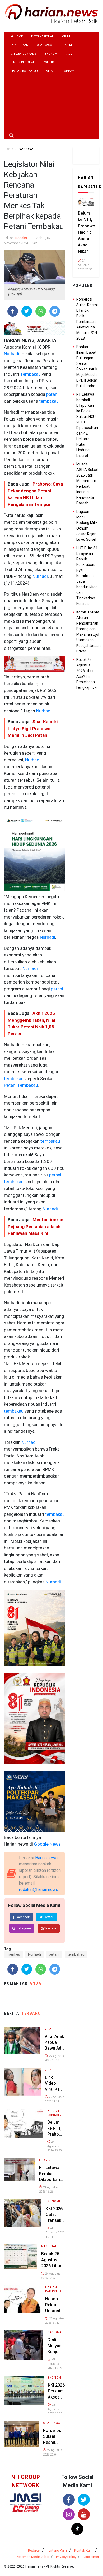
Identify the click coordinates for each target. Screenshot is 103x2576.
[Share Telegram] (55, 311)
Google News (47, 1844)
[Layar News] (26, 2499)
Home (18, 36)
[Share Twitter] (27, 311)
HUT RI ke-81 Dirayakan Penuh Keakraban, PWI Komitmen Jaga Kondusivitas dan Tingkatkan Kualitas (87, 576)
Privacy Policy (66, 2557)
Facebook (22, 1917)
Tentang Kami (57, 2550)
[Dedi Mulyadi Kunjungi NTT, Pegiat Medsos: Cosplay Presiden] (24, 2345)
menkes (13, 1954)
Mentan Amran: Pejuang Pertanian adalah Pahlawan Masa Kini (36, 1226)
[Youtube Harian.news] (84, 2514)
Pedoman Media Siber (33, 2557)
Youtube (50, 1928)
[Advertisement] (51, 104)
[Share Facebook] (13, 311)
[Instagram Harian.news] (69, 2514)
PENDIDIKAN (20, 45)
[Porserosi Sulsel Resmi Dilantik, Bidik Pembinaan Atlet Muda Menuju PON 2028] (21, 2434)
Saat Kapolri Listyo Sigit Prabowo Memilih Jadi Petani (33, 728)
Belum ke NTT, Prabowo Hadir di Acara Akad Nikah (87, 232)
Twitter (48, 1917)
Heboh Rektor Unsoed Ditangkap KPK (55, 2311)
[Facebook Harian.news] (69, 2500)
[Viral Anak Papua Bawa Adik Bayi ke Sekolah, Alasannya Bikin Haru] (22, 2040)
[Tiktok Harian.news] (77, 2529)
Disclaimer (91, 2557)
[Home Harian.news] (51, 13)
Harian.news (46, 1858)
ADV (69, 54)
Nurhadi (12, 354)
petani (52, 394)
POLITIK (48, 62)
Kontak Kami (84, 2550)
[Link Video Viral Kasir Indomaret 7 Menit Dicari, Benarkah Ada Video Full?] (22, 2081)
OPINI (66, 36)
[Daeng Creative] (26, 2509)
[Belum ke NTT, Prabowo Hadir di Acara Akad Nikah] (24, 2123)
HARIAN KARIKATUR (24, 71)
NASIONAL (49, 2246)
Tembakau (30, 374)
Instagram (23, 1928)
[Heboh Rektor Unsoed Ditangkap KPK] (22, 2299)
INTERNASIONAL (42, 36)
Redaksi (22, 238)
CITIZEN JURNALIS (24, 54)
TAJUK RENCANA (23, 62)
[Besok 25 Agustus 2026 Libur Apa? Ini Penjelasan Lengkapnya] (20, 2256)
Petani (10, 1085)
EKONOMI (51, 54)
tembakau (48, 401)
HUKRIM (66, 45)
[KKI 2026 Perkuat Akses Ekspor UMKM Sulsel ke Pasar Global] (24, 2390)
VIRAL (50, 71)
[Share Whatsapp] (41, 311)
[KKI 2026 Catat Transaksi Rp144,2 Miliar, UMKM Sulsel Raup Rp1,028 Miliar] (23, 2213)
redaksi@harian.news (39, 1889)
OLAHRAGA (44, 45)
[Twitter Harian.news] (84, 2500)
